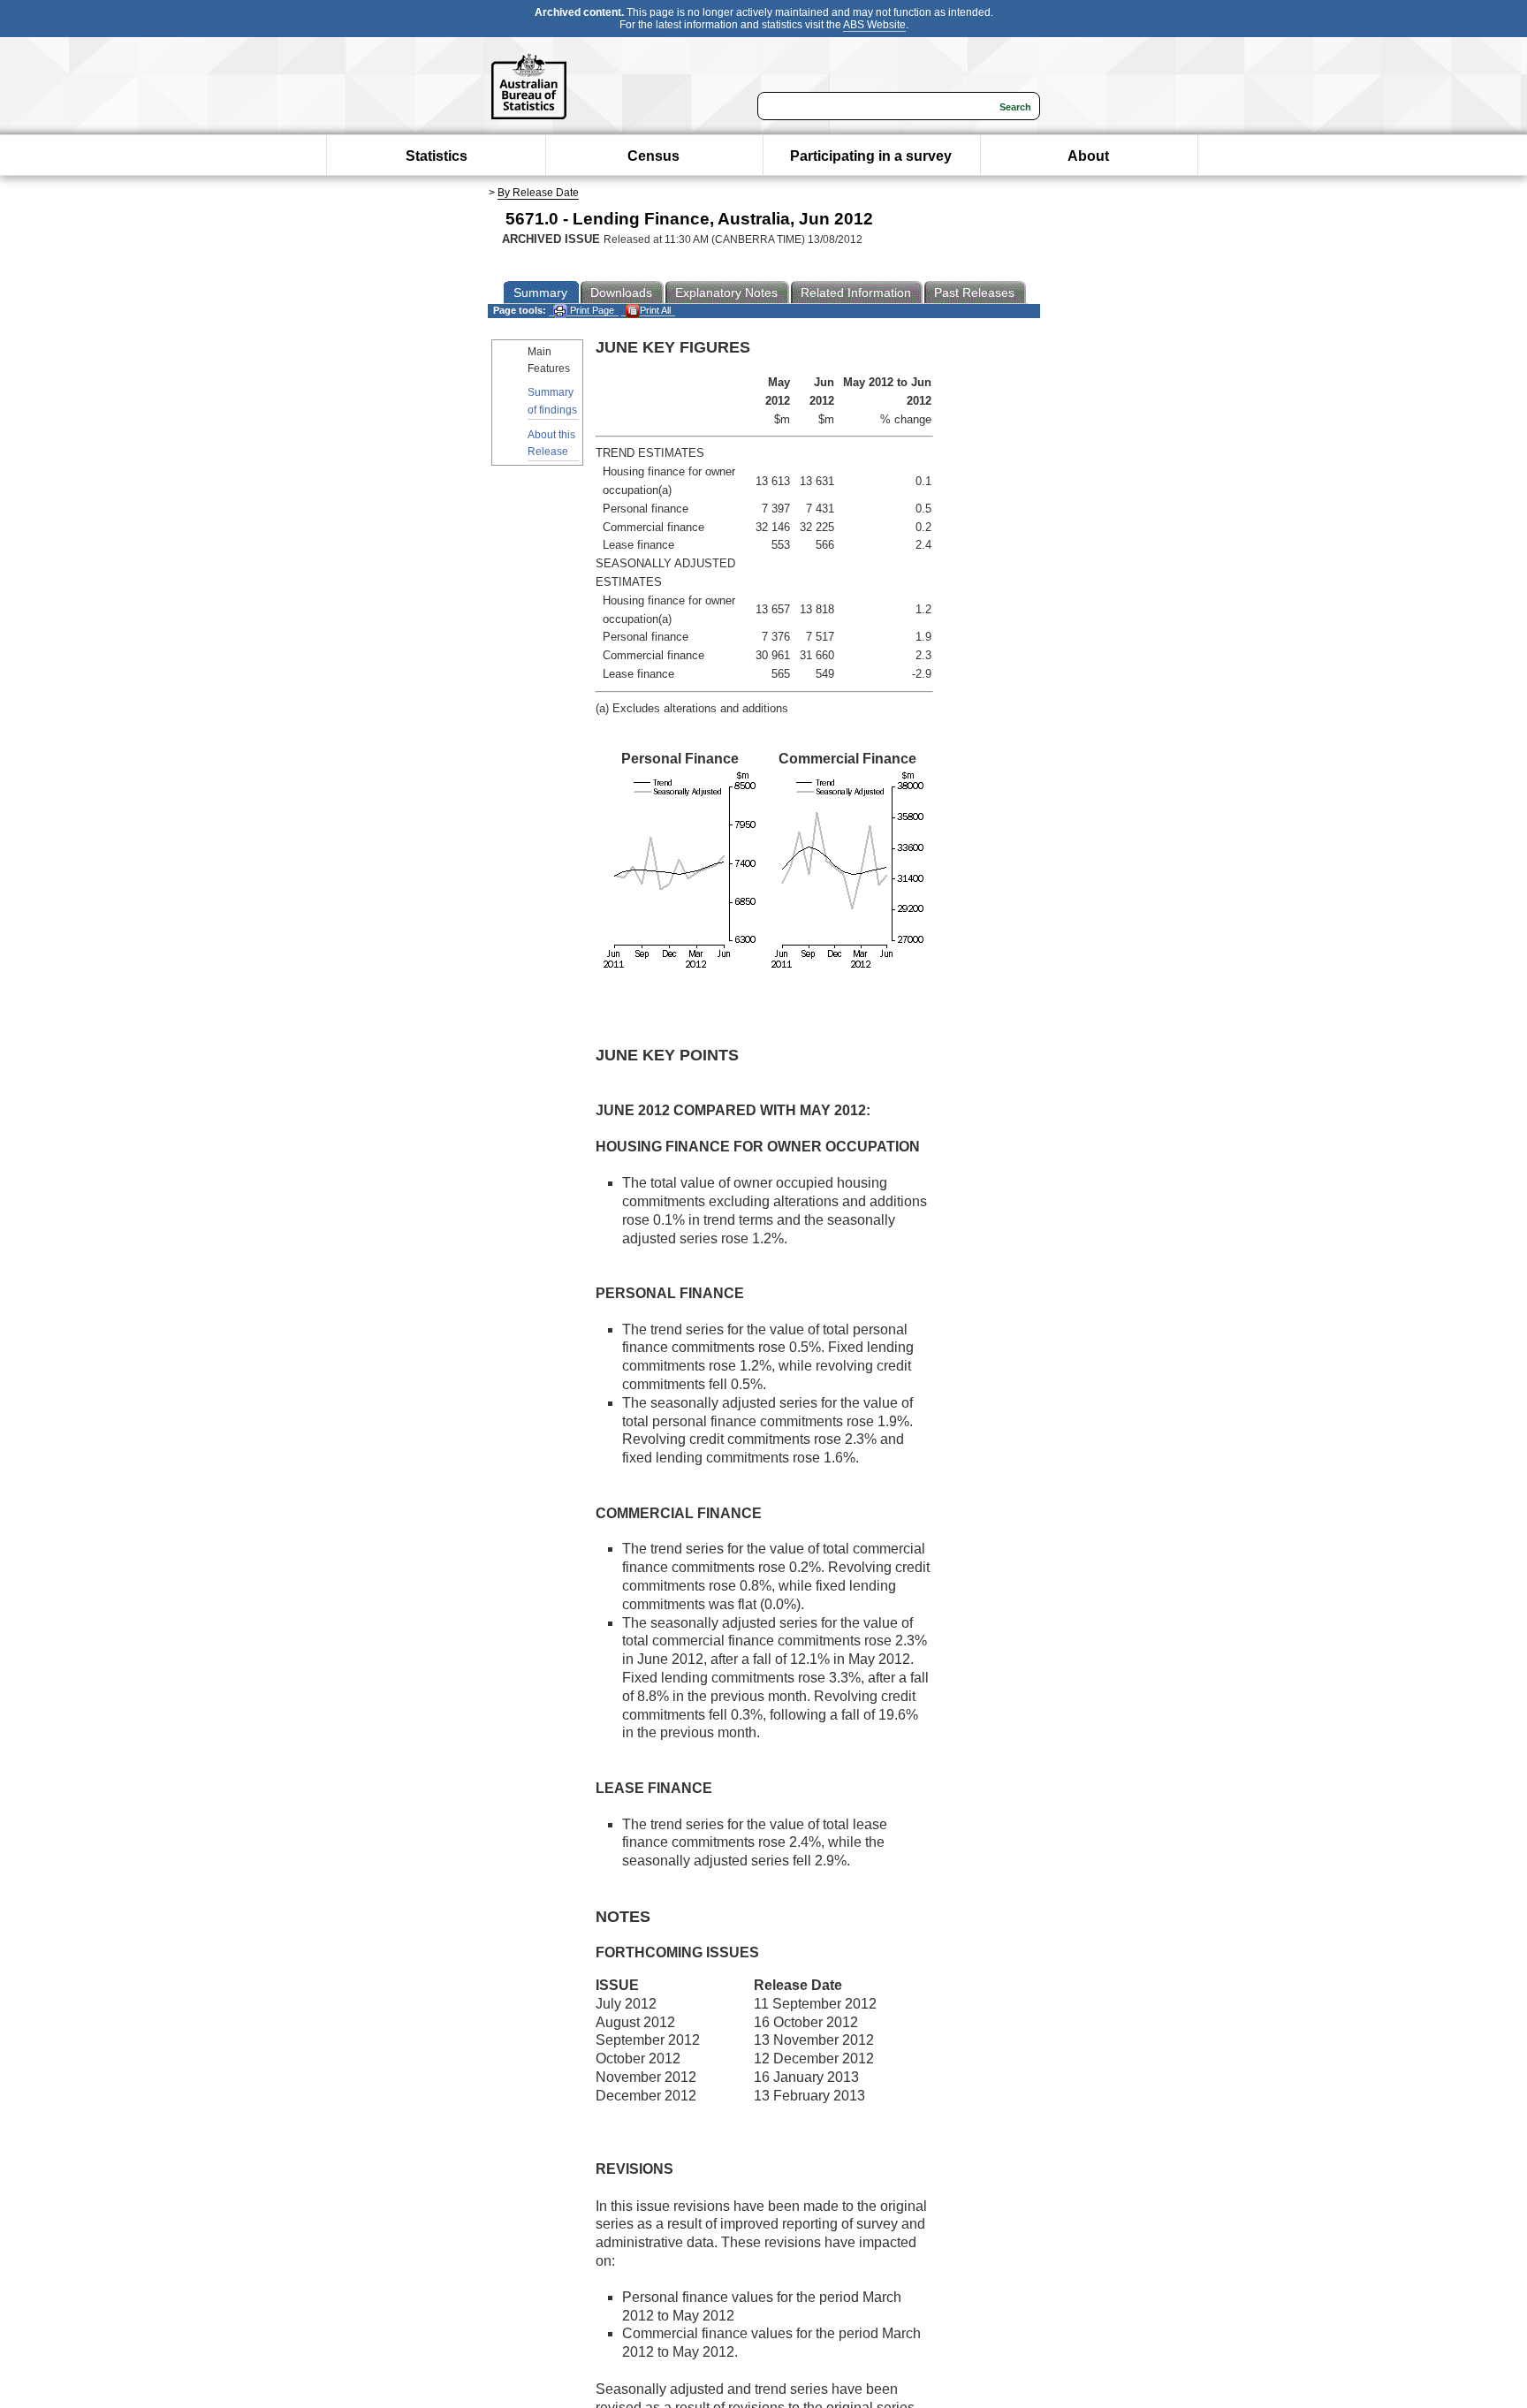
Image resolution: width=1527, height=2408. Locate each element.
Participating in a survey (871, 156)
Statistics (437, 156)
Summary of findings (552, 401)
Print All (655, 310)
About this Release (551, 443)
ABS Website (874, 25)
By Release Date (538, 193)
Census (653, 156)
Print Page (591, 310)
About (1088, 156)
